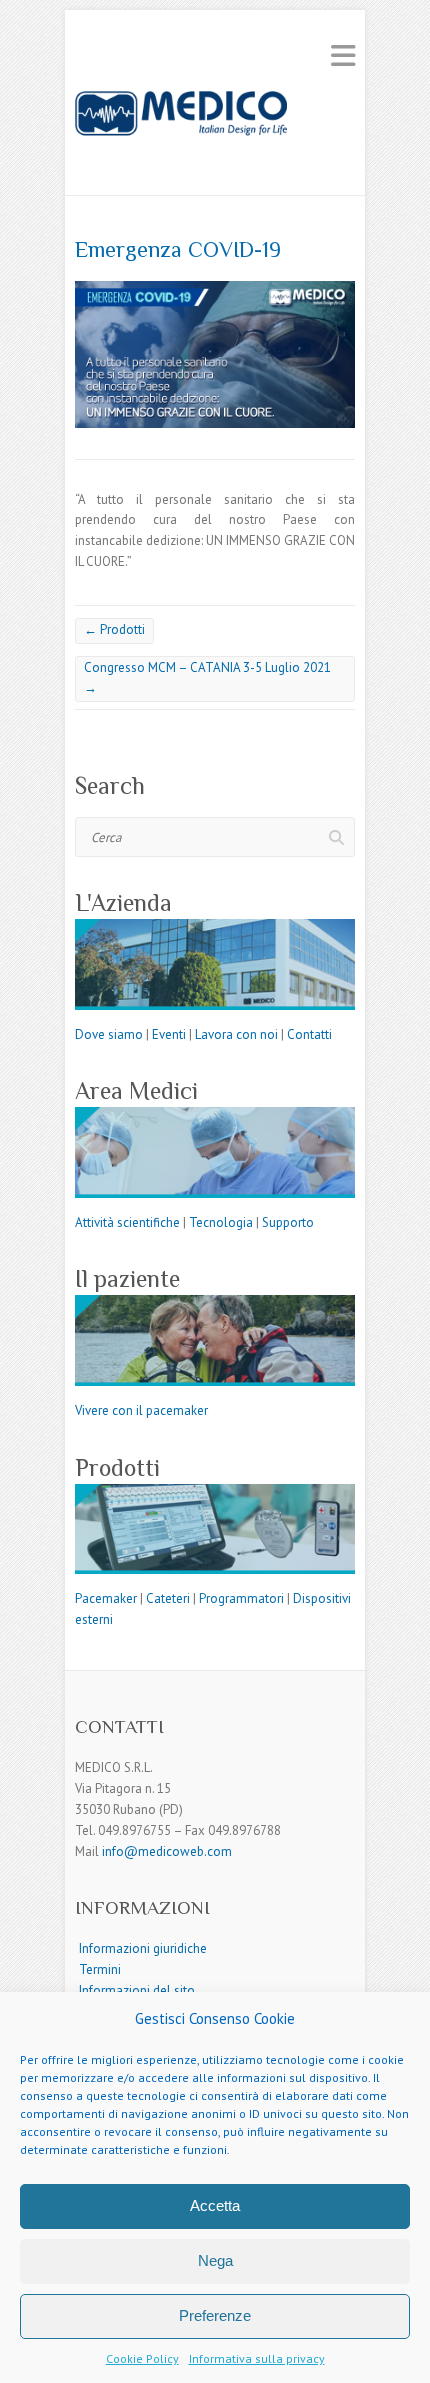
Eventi (169, 1034)
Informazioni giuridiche (143, 1948)
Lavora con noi (238, 1034)
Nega (215, 2260)
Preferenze (215, 2315)
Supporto (288, 1222)
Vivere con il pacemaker (141, 1410)
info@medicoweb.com (167, 1851)
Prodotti (114, 629)
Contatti (309, 1034)
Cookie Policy (142, 2358)
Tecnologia (221, 1222)
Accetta (215, 2205)
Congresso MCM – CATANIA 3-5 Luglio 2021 (207, 678)
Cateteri (168, 1598)
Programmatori (241, 1598)
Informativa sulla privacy (257, 2358)
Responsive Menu (343, 55)
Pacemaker (106, 1598)
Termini (100, 1969)
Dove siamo (109, 1034)
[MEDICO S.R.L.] (215, 130)
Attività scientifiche (127, 1222)
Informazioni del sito (137, 1990)
